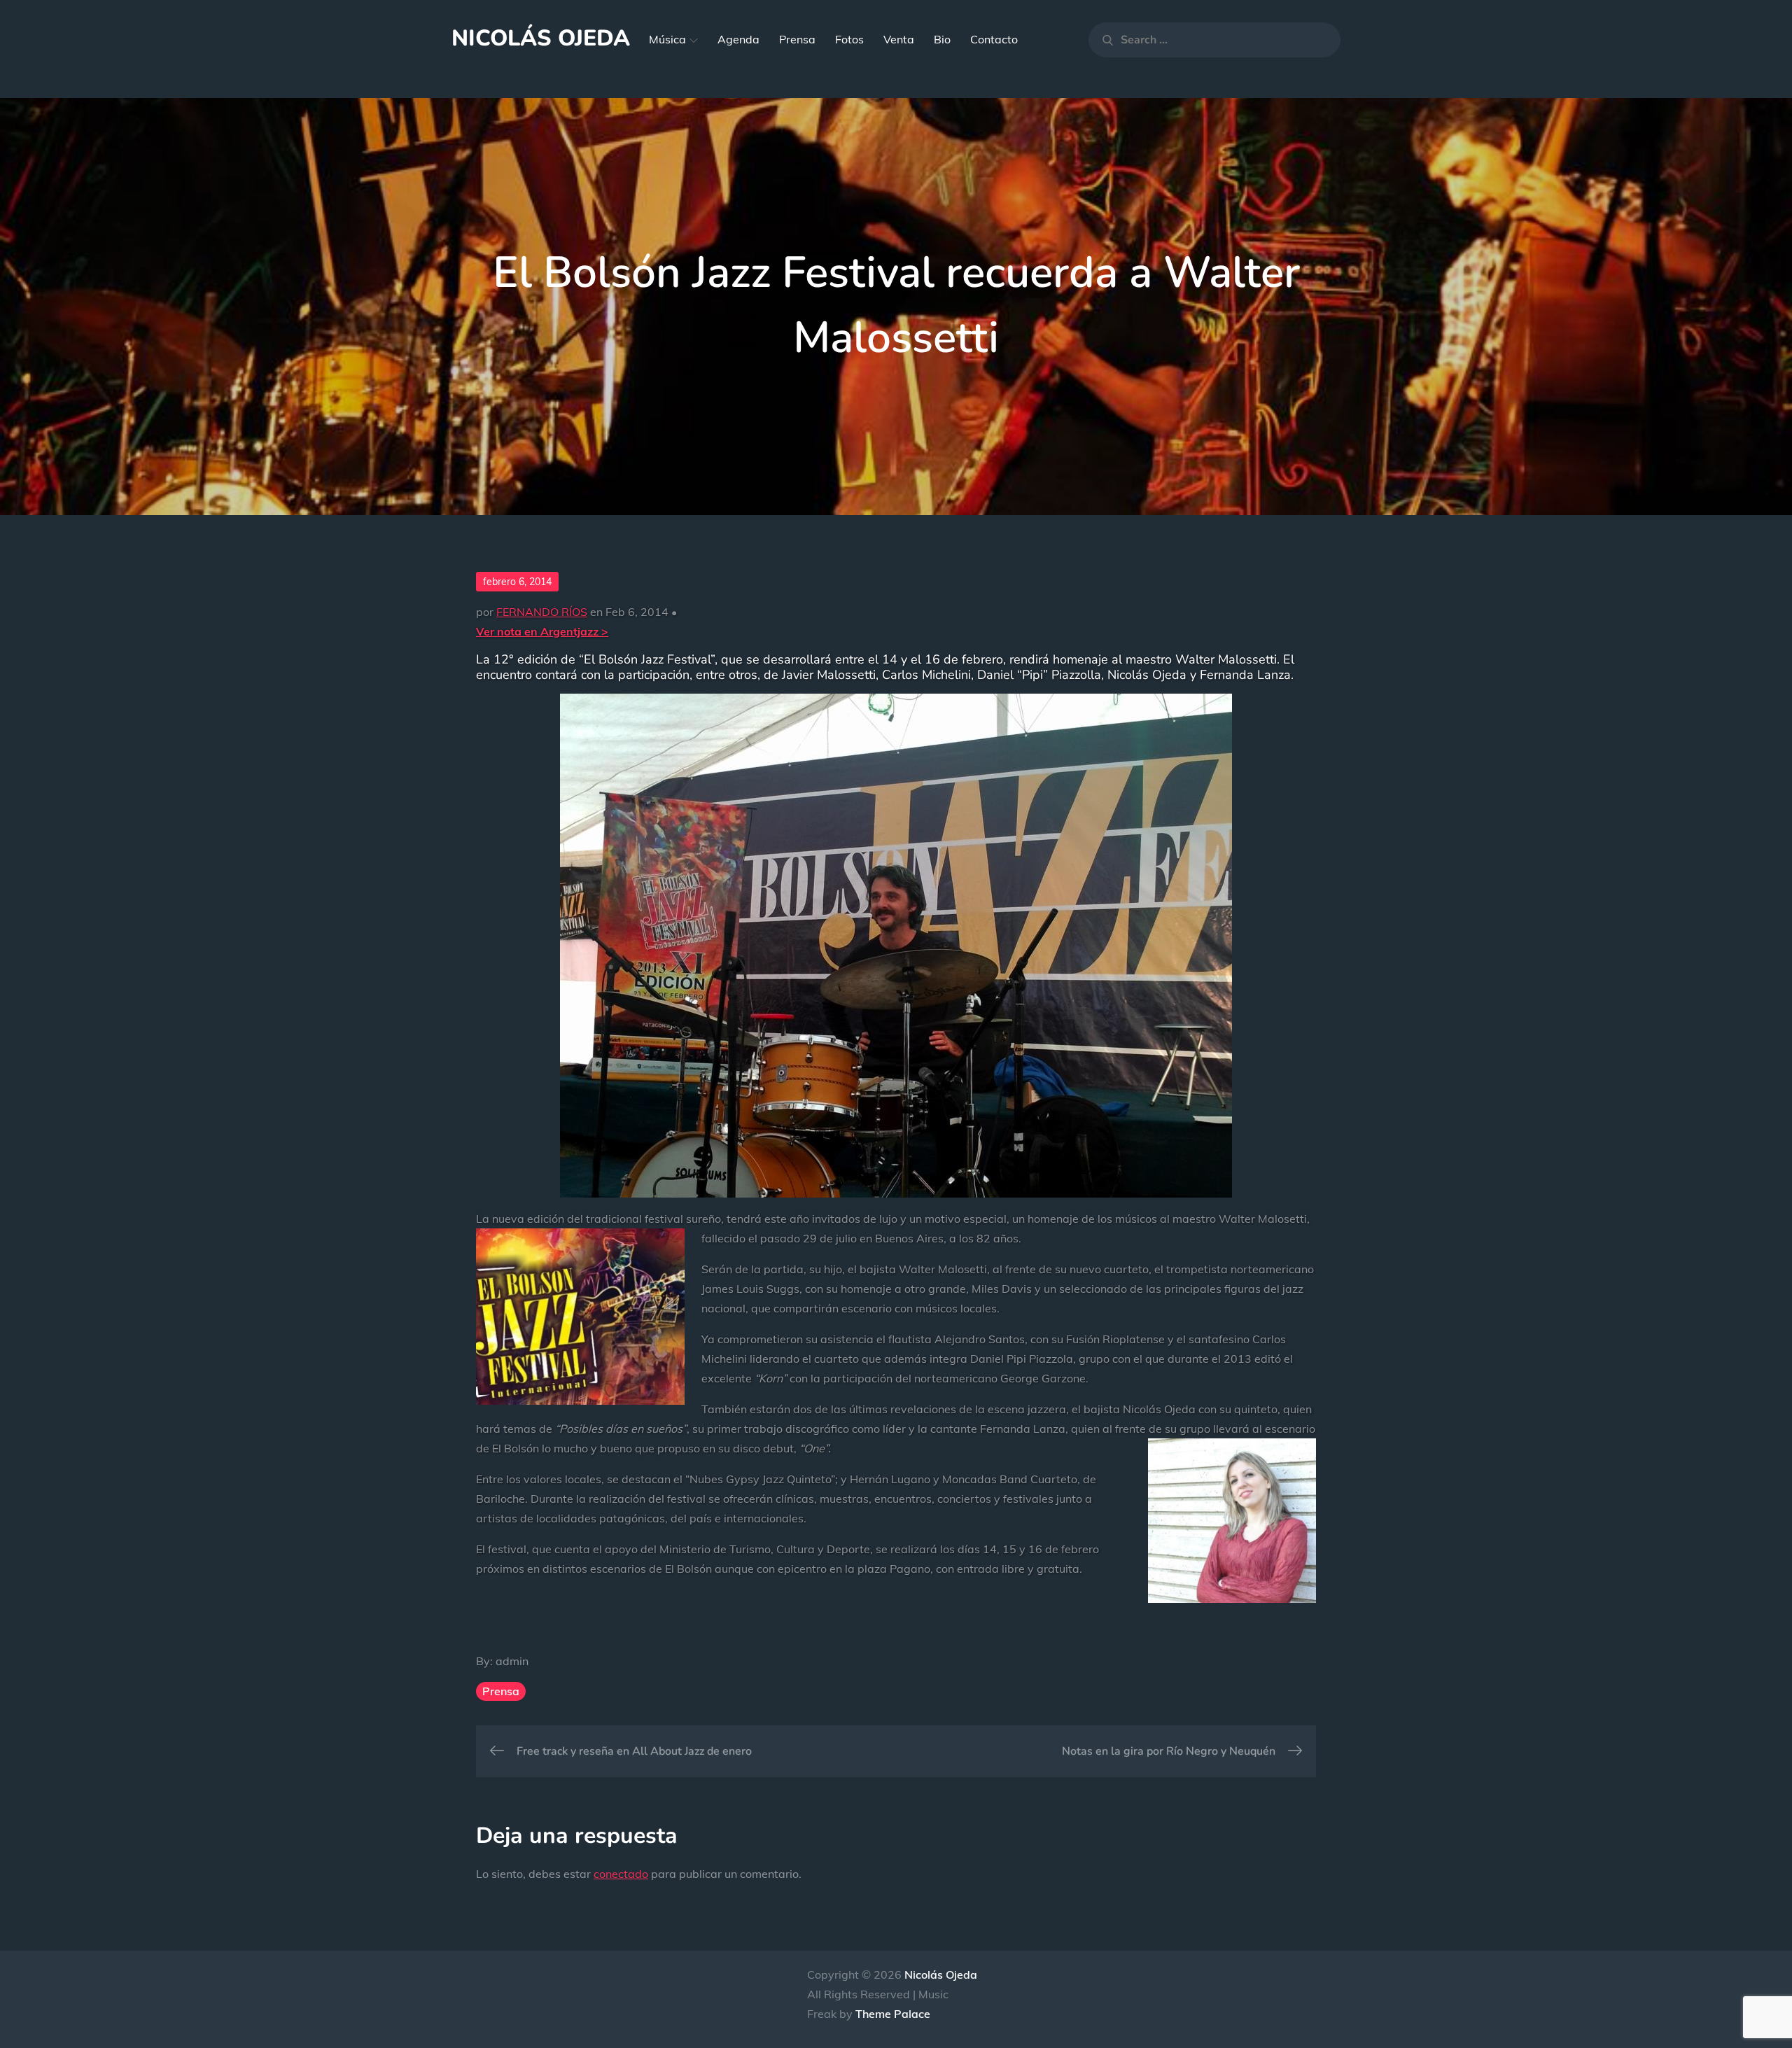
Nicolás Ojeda (541, 38)
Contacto (994, 39)
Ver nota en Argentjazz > (542, 631)
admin (512, 1661)
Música (667, 39)
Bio (942, 39)
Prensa (797, 39)
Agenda (738, 39)
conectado (621, 1874)
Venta (899, 39)
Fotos (849, 39)
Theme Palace (893, 2014)
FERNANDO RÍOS (542, 612)
